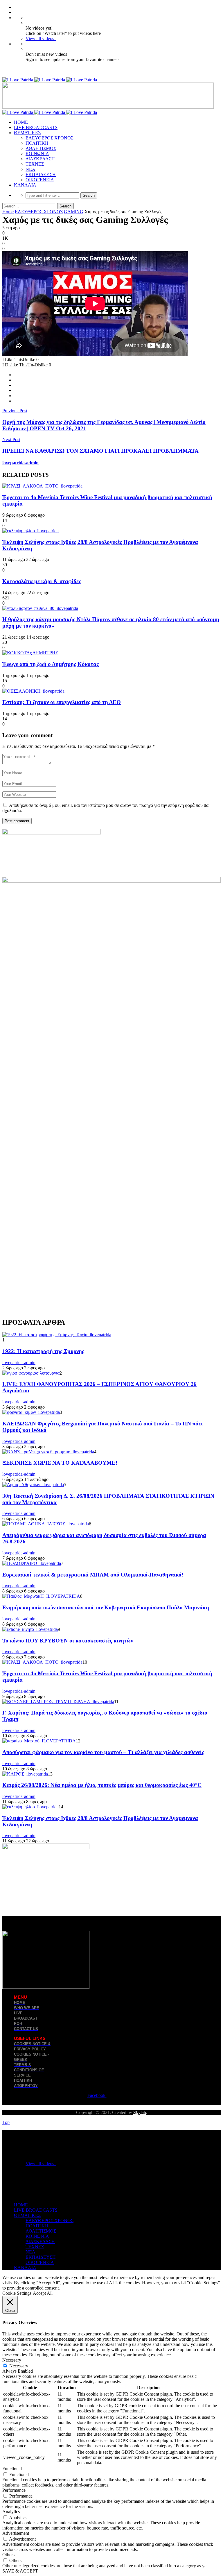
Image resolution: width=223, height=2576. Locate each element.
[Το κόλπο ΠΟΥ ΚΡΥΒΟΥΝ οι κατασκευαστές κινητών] (30, 1629)
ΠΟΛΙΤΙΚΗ (37, 143)
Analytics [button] (11, 2512)
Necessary (19, 2366)
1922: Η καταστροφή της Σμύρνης (43, 1351)
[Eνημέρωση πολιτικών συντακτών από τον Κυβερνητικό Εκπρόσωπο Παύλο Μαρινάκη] (41, 1596)
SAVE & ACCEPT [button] (20, 2571)
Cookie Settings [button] (17, 2293)
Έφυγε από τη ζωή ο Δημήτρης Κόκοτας (51, 664)
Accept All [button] (43, 2293)
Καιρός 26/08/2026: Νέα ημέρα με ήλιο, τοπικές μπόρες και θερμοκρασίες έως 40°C (102, 1785)
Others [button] (8, 2555)
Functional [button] (12, 2469)
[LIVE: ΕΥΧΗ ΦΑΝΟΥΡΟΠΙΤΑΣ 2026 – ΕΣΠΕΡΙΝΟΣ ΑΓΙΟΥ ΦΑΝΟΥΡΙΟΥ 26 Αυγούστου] (31, 1373)
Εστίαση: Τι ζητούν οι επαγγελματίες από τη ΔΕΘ (62, 702)
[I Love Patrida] (50, 80)
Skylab (140, 2112)
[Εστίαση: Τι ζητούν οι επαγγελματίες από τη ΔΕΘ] (33, 691)
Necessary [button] (12, 2360)
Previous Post (15, 411)
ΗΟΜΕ (21, 122)
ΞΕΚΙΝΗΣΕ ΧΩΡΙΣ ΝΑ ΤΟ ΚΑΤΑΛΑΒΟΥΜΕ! (60, 1463)
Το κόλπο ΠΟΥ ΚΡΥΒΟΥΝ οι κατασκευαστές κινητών (68, 1641)
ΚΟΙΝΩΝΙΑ (37, 154)
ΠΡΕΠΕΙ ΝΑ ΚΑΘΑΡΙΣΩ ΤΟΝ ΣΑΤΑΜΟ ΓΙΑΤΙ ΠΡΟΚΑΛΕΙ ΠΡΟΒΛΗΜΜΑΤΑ (100, 451)
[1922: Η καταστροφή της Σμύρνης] (57, 1335)
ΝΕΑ (30, 169)
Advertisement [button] (16, 2533)
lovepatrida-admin (20, 463)
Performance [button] (14, 2490)
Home (8, 212)
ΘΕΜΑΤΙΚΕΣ (27, 133)
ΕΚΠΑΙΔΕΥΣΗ (41, 174)
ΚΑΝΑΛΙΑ (25, 185)
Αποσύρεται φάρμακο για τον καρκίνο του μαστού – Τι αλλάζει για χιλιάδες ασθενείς (103, 1752)
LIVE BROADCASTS (36, 127)
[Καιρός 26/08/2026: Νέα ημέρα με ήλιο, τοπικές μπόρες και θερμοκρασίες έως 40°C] (25, 1774)
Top (6, 2122)
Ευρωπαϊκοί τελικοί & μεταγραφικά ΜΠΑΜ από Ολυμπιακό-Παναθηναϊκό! (93, 1575)
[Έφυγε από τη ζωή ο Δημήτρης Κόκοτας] (30, 653)
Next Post (11, 439)
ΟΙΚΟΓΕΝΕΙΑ (40, 180)
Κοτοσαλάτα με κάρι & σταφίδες (42, 581)
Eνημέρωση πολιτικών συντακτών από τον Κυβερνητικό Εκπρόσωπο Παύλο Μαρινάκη (106, 1607)
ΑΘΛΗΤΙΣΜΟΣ (41, 148)
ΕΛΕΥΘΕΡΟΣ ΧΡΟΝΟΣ (50, 138)
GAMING (74, 212)
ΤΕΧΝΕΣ (35, 164)
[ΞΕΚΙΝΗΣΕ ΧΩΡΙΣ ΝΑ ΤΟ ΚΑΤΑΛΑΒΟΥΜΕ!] (48, 1452)
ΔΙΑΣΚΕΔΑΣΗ (40, 159)
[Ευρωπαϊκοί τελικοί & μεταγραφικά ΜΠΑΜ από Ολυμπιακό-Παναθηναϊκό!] (32, 1563)
